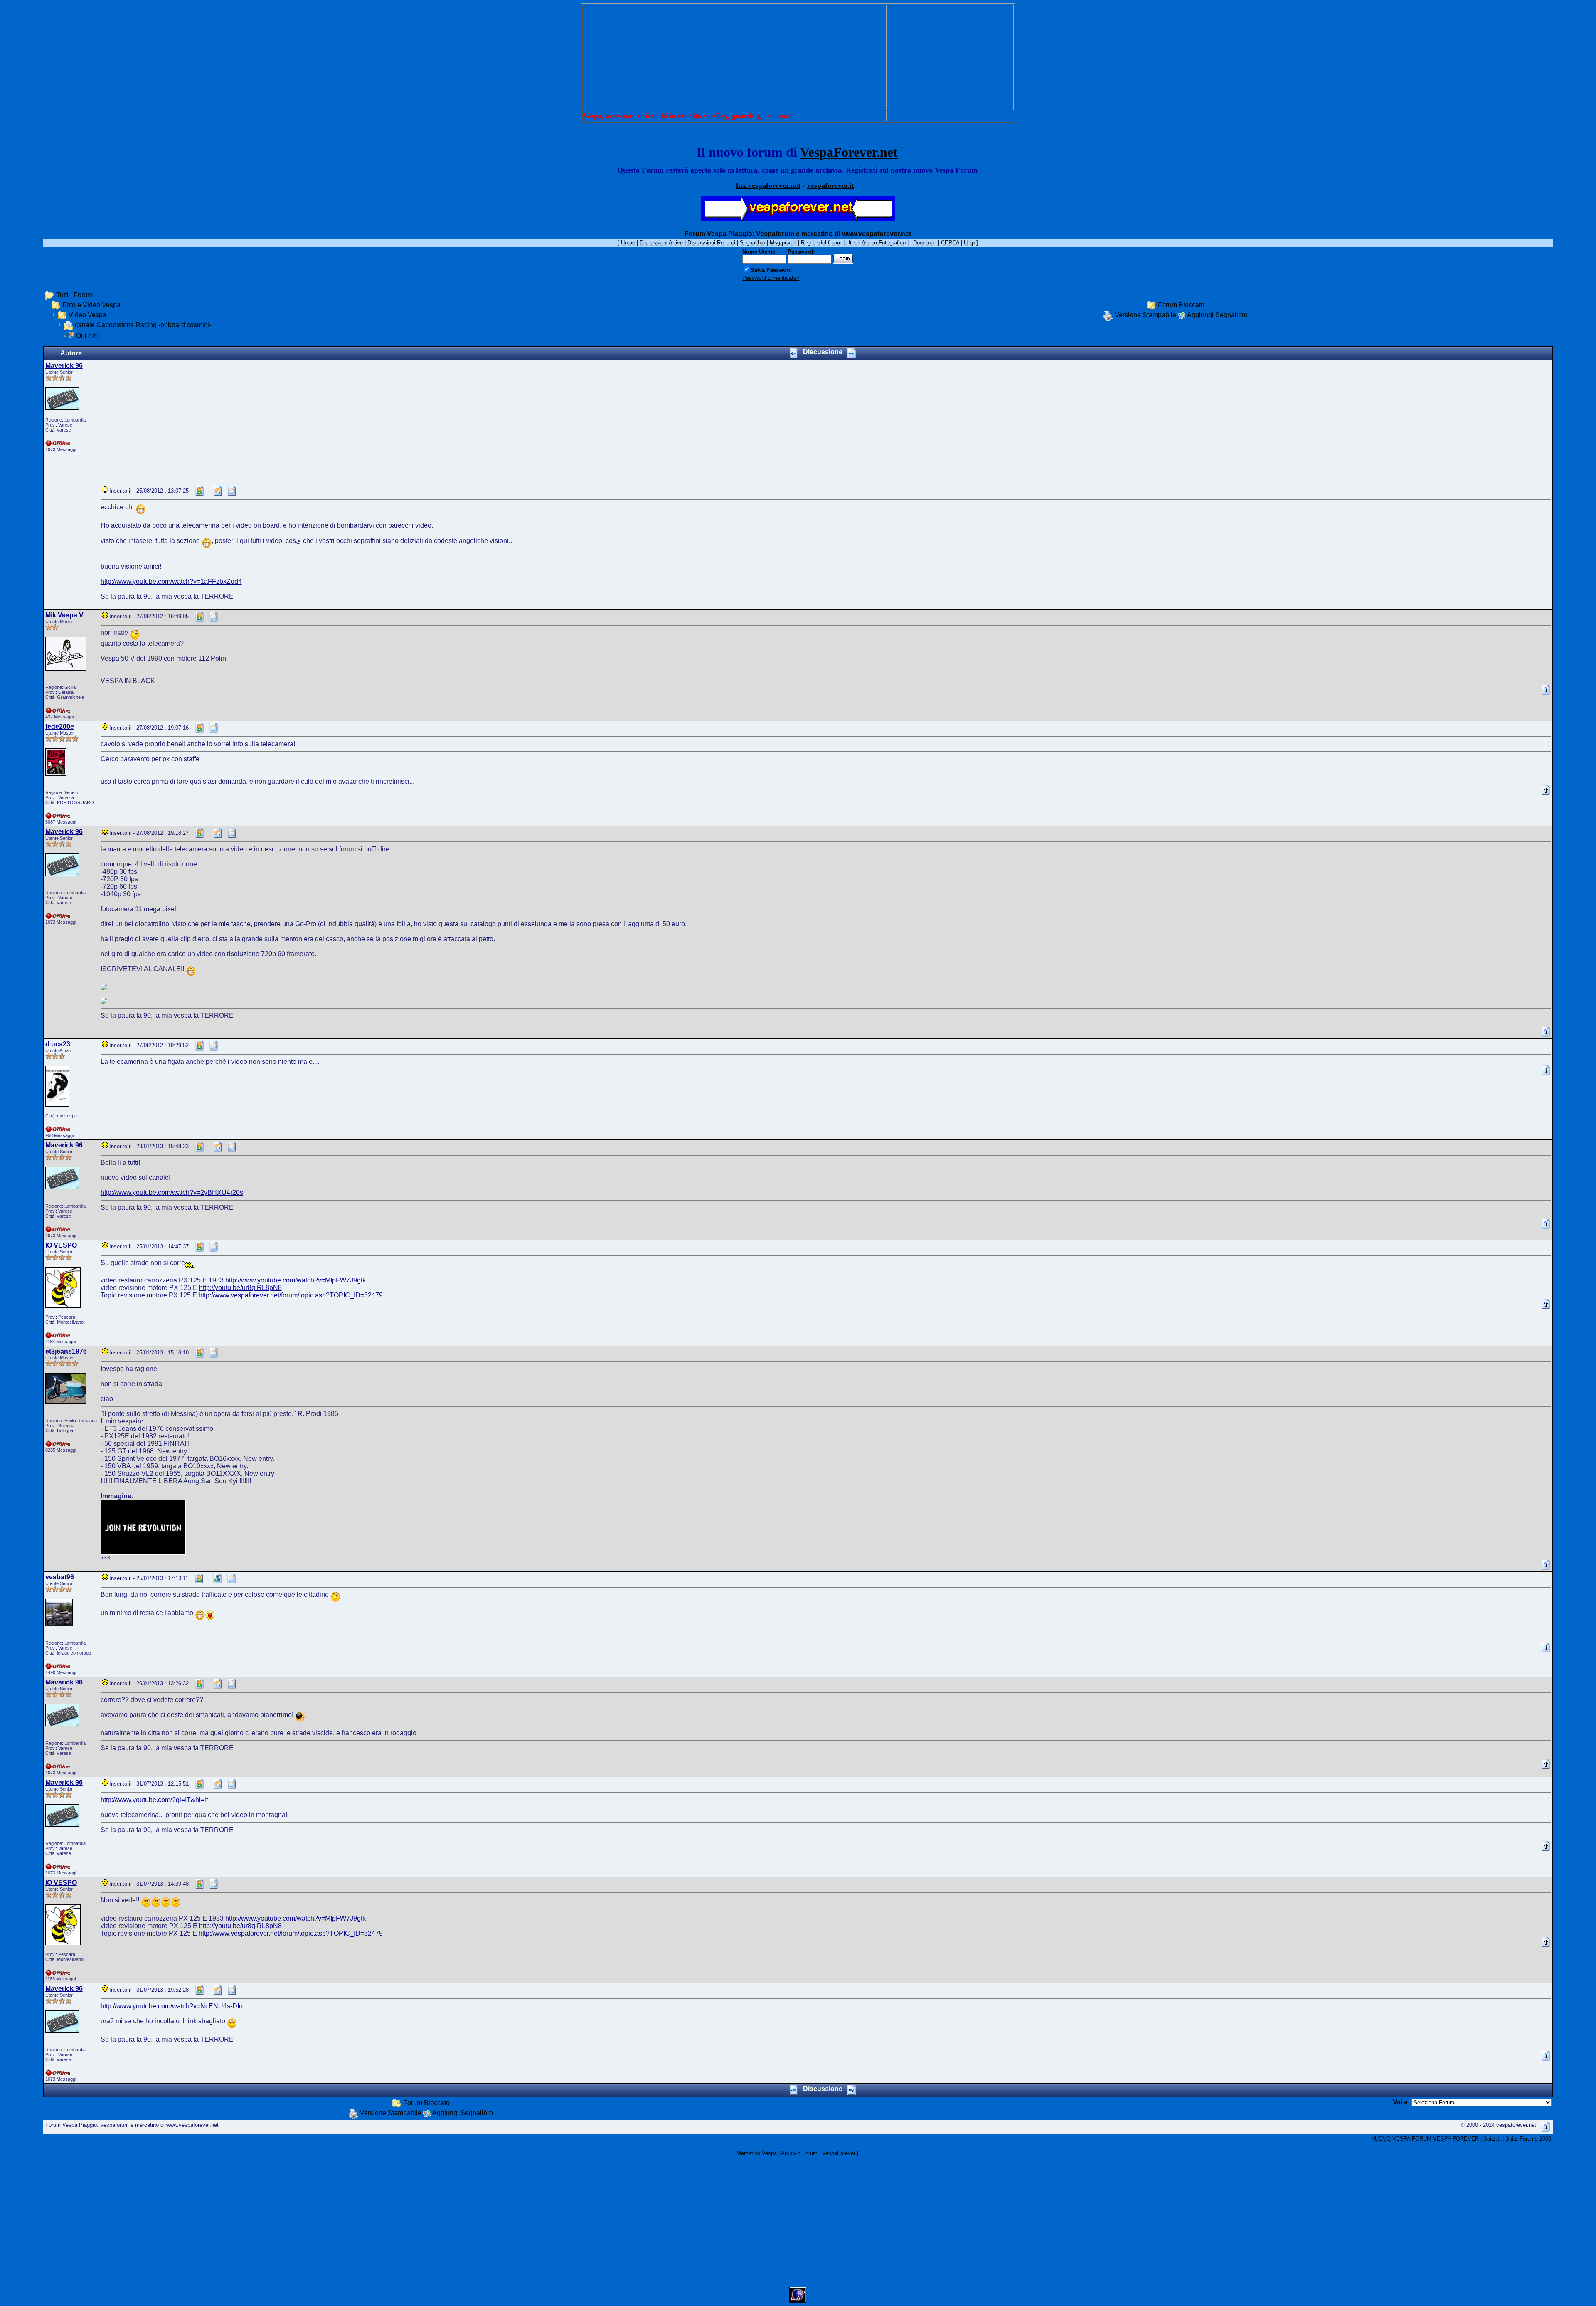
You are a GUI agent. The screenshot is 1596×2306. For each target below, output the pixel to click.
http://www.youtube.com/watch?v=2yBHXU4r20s (172, 1192)
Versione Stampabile (1145, 315)
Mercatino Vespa (757, 2153)
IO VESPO (61, 1245)
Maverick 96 (64, 366)
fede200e (60, 726)
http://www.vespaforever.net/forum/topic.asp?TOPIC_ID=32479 (291, 1295)
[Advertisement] (734, 57)
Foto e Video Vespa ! (93, 305)
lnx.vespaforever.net (768, 185)
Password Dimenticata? (771, 278)
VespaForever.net (849, 152)
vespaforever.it (831, 185)
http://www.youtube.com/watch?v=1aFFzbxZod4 (171, 581)
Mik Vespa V (64, 615)
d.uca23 (58, 1044)
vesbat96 (60, 1577)
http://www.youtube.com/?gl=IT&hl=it (154, 1800)
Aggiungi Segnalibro (1217, 315)
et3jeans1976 (66, 1351)
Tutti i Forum (74, 295)
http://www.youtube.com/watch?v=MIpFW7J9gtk (296, 1280)
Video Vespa (87, 315)
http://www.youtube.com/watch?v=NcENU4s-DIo (172, 2006)
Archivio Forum (799, 2153)
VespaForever (839, 2153)
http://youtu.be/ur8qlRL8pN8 (240, 1288)
